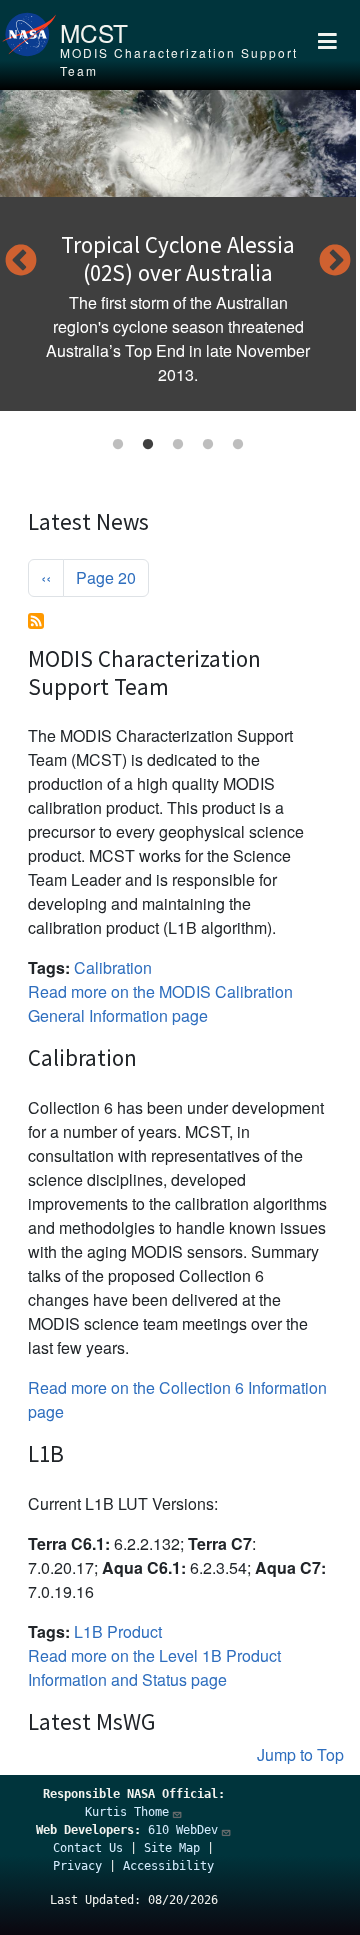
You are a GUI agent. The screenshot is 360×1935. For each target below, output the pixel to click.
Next (335, 262)
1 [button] (118, 445)
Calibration (113, 967)
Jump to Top (300, 1754)
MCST (94, 32)
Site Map (172, 1848)
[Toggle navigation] (327, 45)
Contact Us (88, 1848)
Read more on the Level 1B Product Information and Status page (154, 1667)
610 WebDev (183, 1830)
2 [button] (148, 445)
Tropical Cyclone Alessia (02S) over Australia (178, 258)
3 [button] (178, 445)
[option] (178, 250)
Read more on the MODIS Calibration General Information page (160, 1003)
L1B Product (118, 1631)
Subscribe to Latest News (36, 621)
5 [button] (238, 445)
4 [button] (208, 445)
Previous (21, 262)
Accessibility (168, 1866)
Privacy (77, 1866)
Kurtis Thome (127, 1812)
